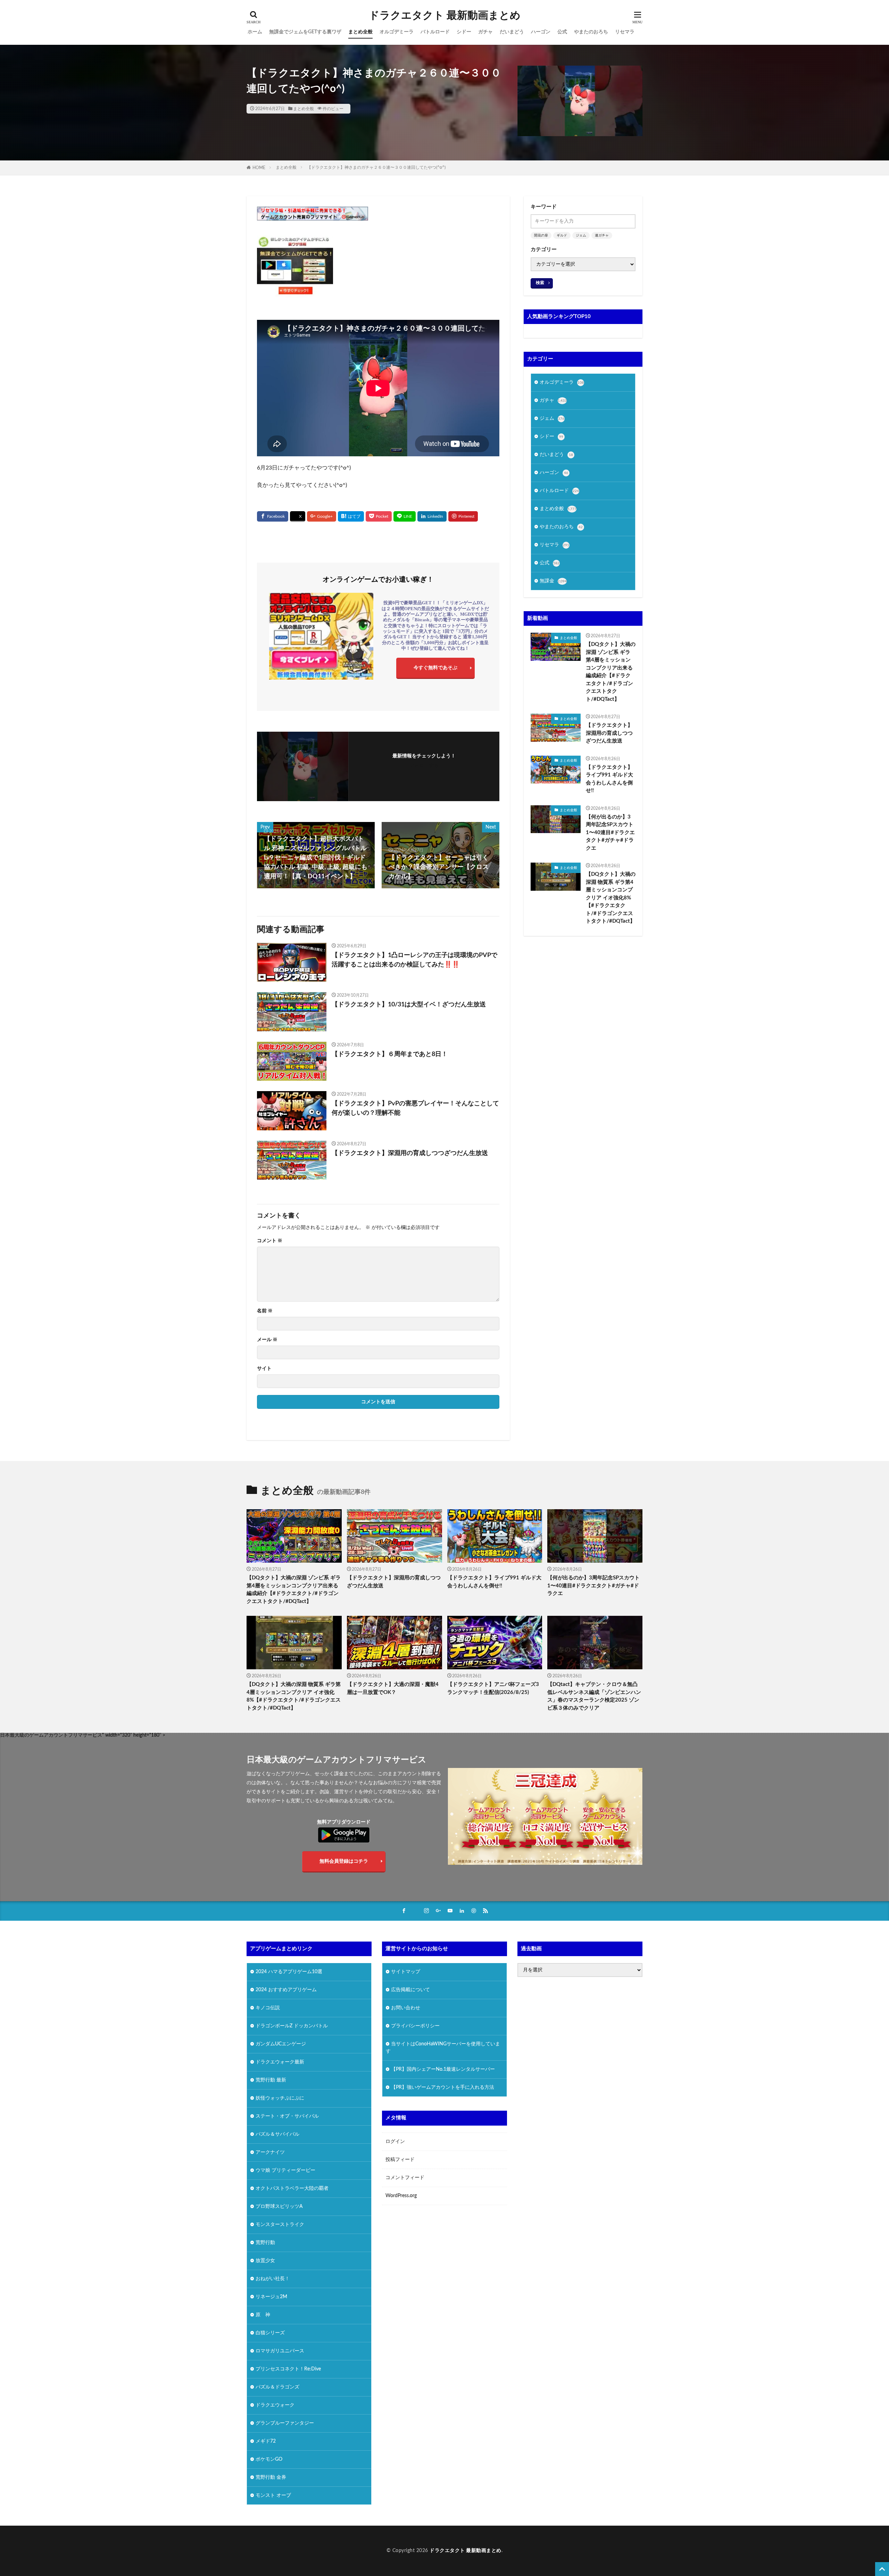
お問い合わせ (406, 2008)
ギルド (562, 235)
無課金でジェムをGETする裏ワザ (305, 32)
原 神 (263, 2315)
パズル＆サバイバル (277, 2134)
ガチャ (485, 32)
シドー (464, 32)
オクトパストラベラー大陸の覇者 (292, 2188)
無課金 (553, 581)
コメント (270, 1241)
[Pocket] (379, 516)
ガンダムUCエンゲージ (281, 2044)
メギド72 (266, 2441)
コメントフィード (405, 2178)
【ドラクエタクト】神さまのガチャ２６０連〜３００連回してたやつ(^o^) (376, 167)
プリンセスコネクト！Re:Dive (288, 2369)
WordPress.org (401, 2196)
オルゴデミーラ (397, 32)
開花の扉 (541, 235)
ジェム (581, 235)
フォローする (424, 766)
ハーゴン (541, 32)
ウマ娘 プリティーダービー (285, 2170)
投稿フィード (400, 2160)
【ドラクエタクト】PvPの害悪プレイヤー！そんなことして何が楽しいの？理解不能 (415, 1108)
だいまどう (512, 32)
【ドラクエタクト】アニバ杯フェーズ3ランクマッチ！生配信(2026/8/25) (493, 1688)
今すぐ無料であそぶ (435, 668)
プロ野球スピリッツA (279, 2207)
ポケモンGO (269, 2459)
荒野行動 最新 (271, 2080)
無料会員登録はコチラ (344, 1861)
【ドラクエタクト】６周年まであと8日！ (390, 1054)
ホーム (255, 32)
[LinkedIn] (432, 516)
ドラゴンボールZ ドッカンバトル (292, 2026)
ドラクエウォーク (275, 2405)
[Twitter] (298, 517)
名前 (265, 1311)
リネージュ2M (271, 2297)
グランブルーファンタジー (285, 2423)
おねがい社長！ (273, 2279)
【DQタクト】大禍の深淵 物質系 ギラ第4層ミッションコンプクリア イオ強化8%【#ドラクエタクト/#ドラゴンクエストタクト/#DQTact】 (611, 898)
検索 (540, 283)
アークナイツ (270, 2152)
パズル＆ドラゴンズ (277, 2387)
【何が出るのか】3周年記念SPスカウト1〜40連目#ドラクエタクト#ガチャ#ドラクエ (610, 833)
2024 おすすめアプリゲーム (286, 1990)
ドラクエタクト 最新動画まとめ (445, 16)
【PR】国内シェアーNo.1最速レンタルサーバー (443, 2069)
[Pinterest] (463, 516)
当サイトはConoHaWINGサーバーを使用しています (443, 2048)
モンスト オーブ (273, 2495)
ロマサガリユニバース (280, 2351)
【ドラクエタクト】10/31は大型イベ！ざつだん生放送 (409, 1005)
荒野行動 (265, 2243)
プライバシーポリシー (415, 2026)
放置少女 (265, 2261)
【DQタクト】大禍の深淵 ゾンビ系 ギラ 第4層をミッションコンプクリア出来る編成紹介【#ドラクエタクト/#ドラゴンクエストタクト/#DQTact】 (611, 672)
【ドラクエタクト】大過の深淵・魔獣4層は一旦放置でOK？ (393, 1688)
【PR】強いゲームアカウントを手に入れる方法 (443, 2087)
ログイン (395, 2142)
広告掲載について (410, 1990)
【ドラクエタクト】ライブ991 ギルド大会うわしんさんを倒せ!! (609, 779)
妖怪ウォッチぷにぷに (280, 2098)
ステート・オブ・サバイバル (287, 2116)
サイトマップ (406, 1972)
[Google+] (322, 516)
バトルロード (435, 32)
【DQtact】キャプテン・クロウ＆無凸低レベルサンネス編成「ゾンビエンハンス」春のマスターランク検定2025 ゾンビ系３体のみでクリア (594, 1696)
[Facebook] (273, 516)
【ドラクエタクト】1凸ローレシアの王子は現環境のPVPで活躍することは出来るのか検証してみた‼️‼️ (414, 960)
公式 (562, 32)
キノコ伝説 (268, 2008)
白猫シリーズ (270, 2333)
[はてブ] (351, 516)
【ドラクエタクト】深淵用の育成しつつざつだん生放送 (410, 1153)
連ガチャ (602, 235)
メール (267, 1340)
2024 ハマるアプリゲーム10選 (289, 1972)
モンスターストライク (280, 2225)
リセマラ (625, 32)
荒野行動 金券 (271, 2477)
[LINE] (405, 516)
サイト (264, 1369)
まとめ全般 (360, 32)
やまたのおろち (591, 32)
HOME (259, 168)
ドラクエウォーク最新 (280, 2062)
